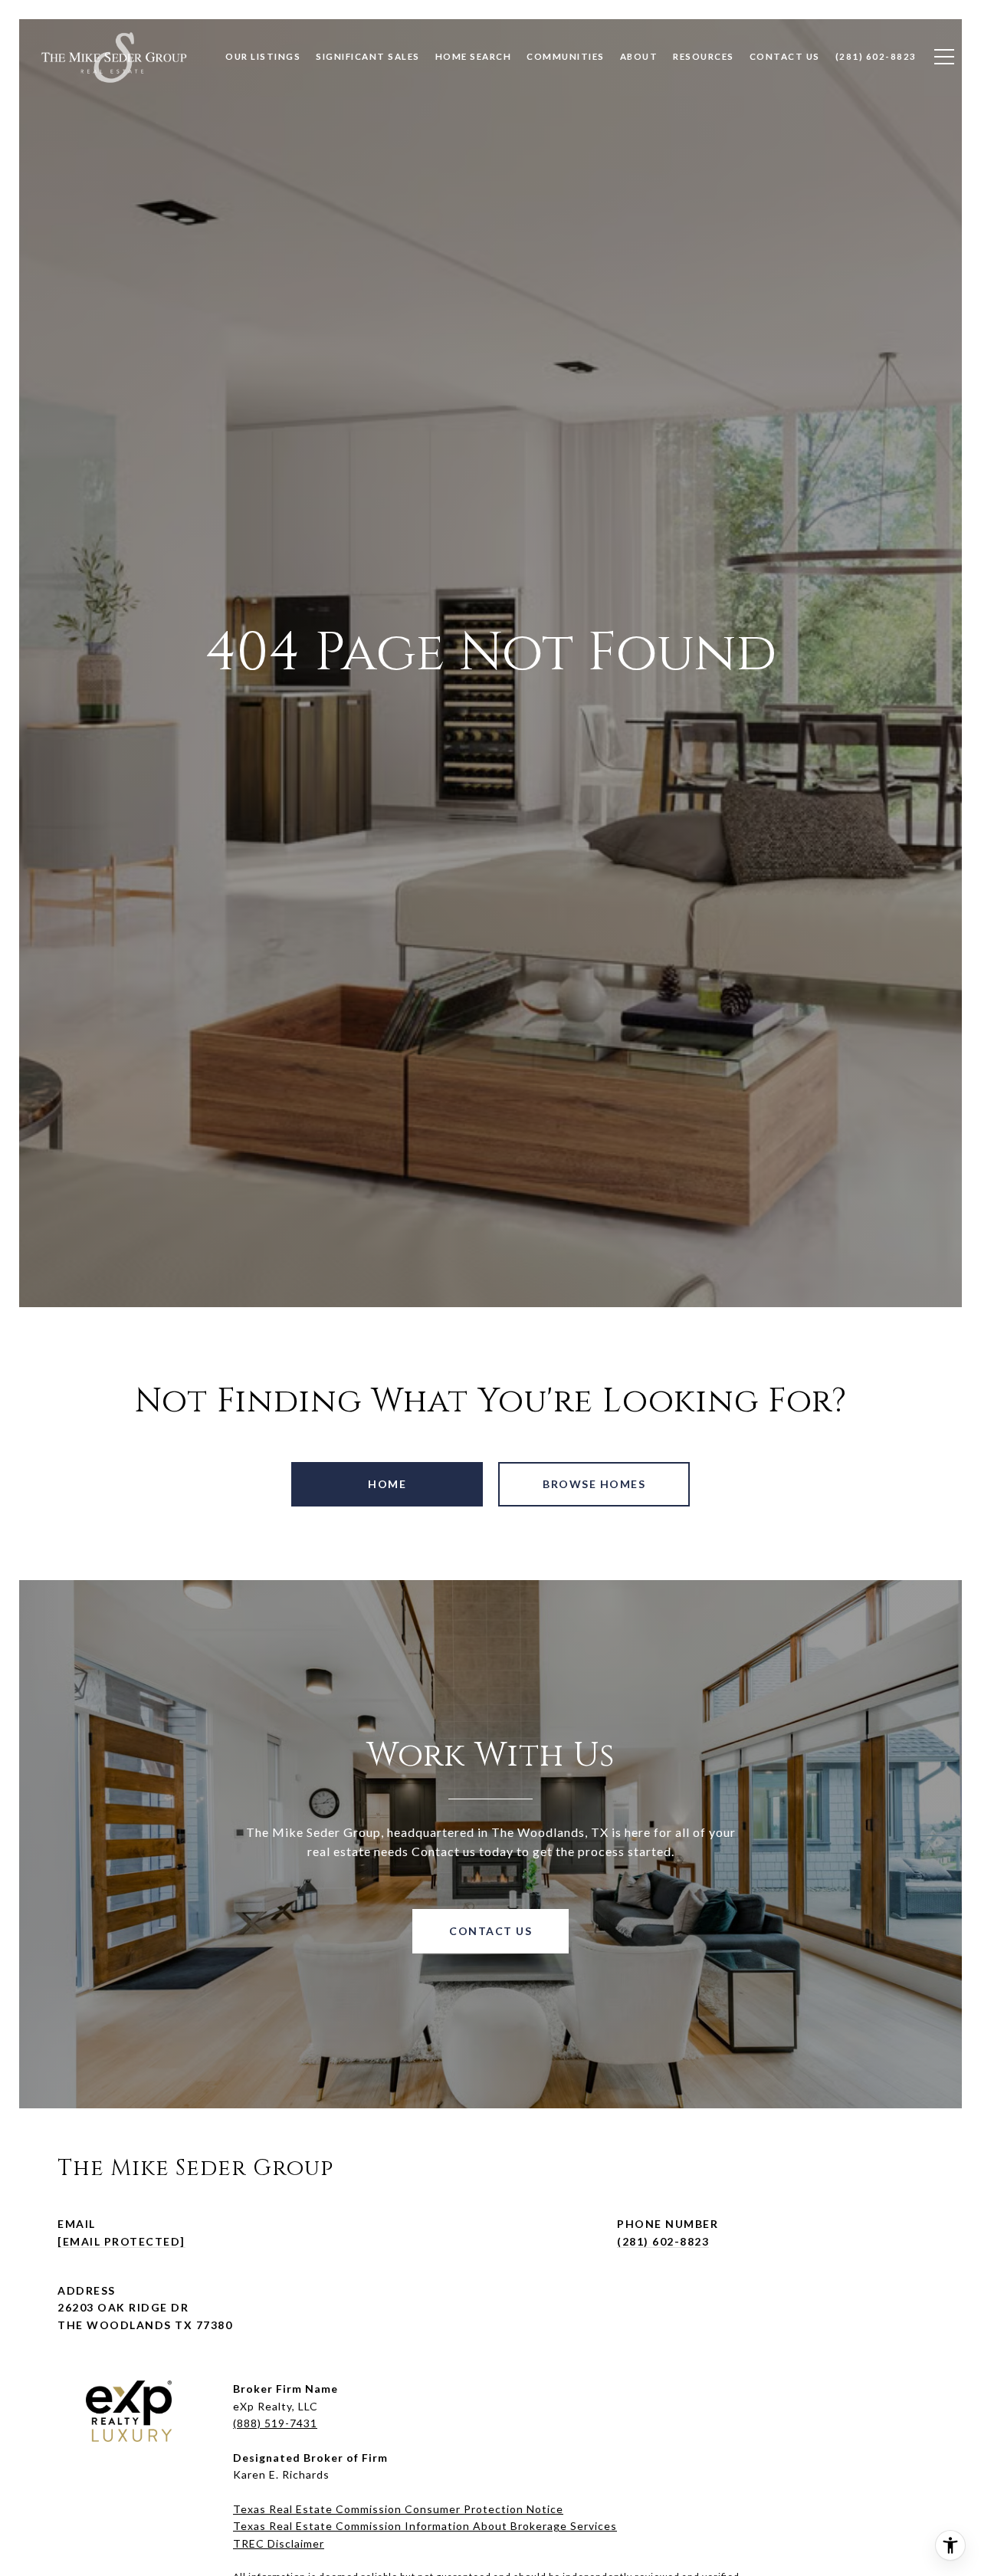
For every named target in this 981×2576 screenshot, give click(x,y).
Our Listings (263, 56)
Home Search (474, 56)
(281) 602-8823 (663, 2241)
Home (387, 1484)
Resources (704, 56)
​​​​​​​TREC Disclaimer (279, 2543)
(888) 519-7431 (275, 2423)
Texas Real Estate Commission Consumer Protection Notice (398, 2509)
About (639, 56)
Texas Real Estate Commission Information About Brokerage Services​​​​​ (425, 2526)
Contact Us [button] (490, 1931)
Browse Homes (594, 1484)
